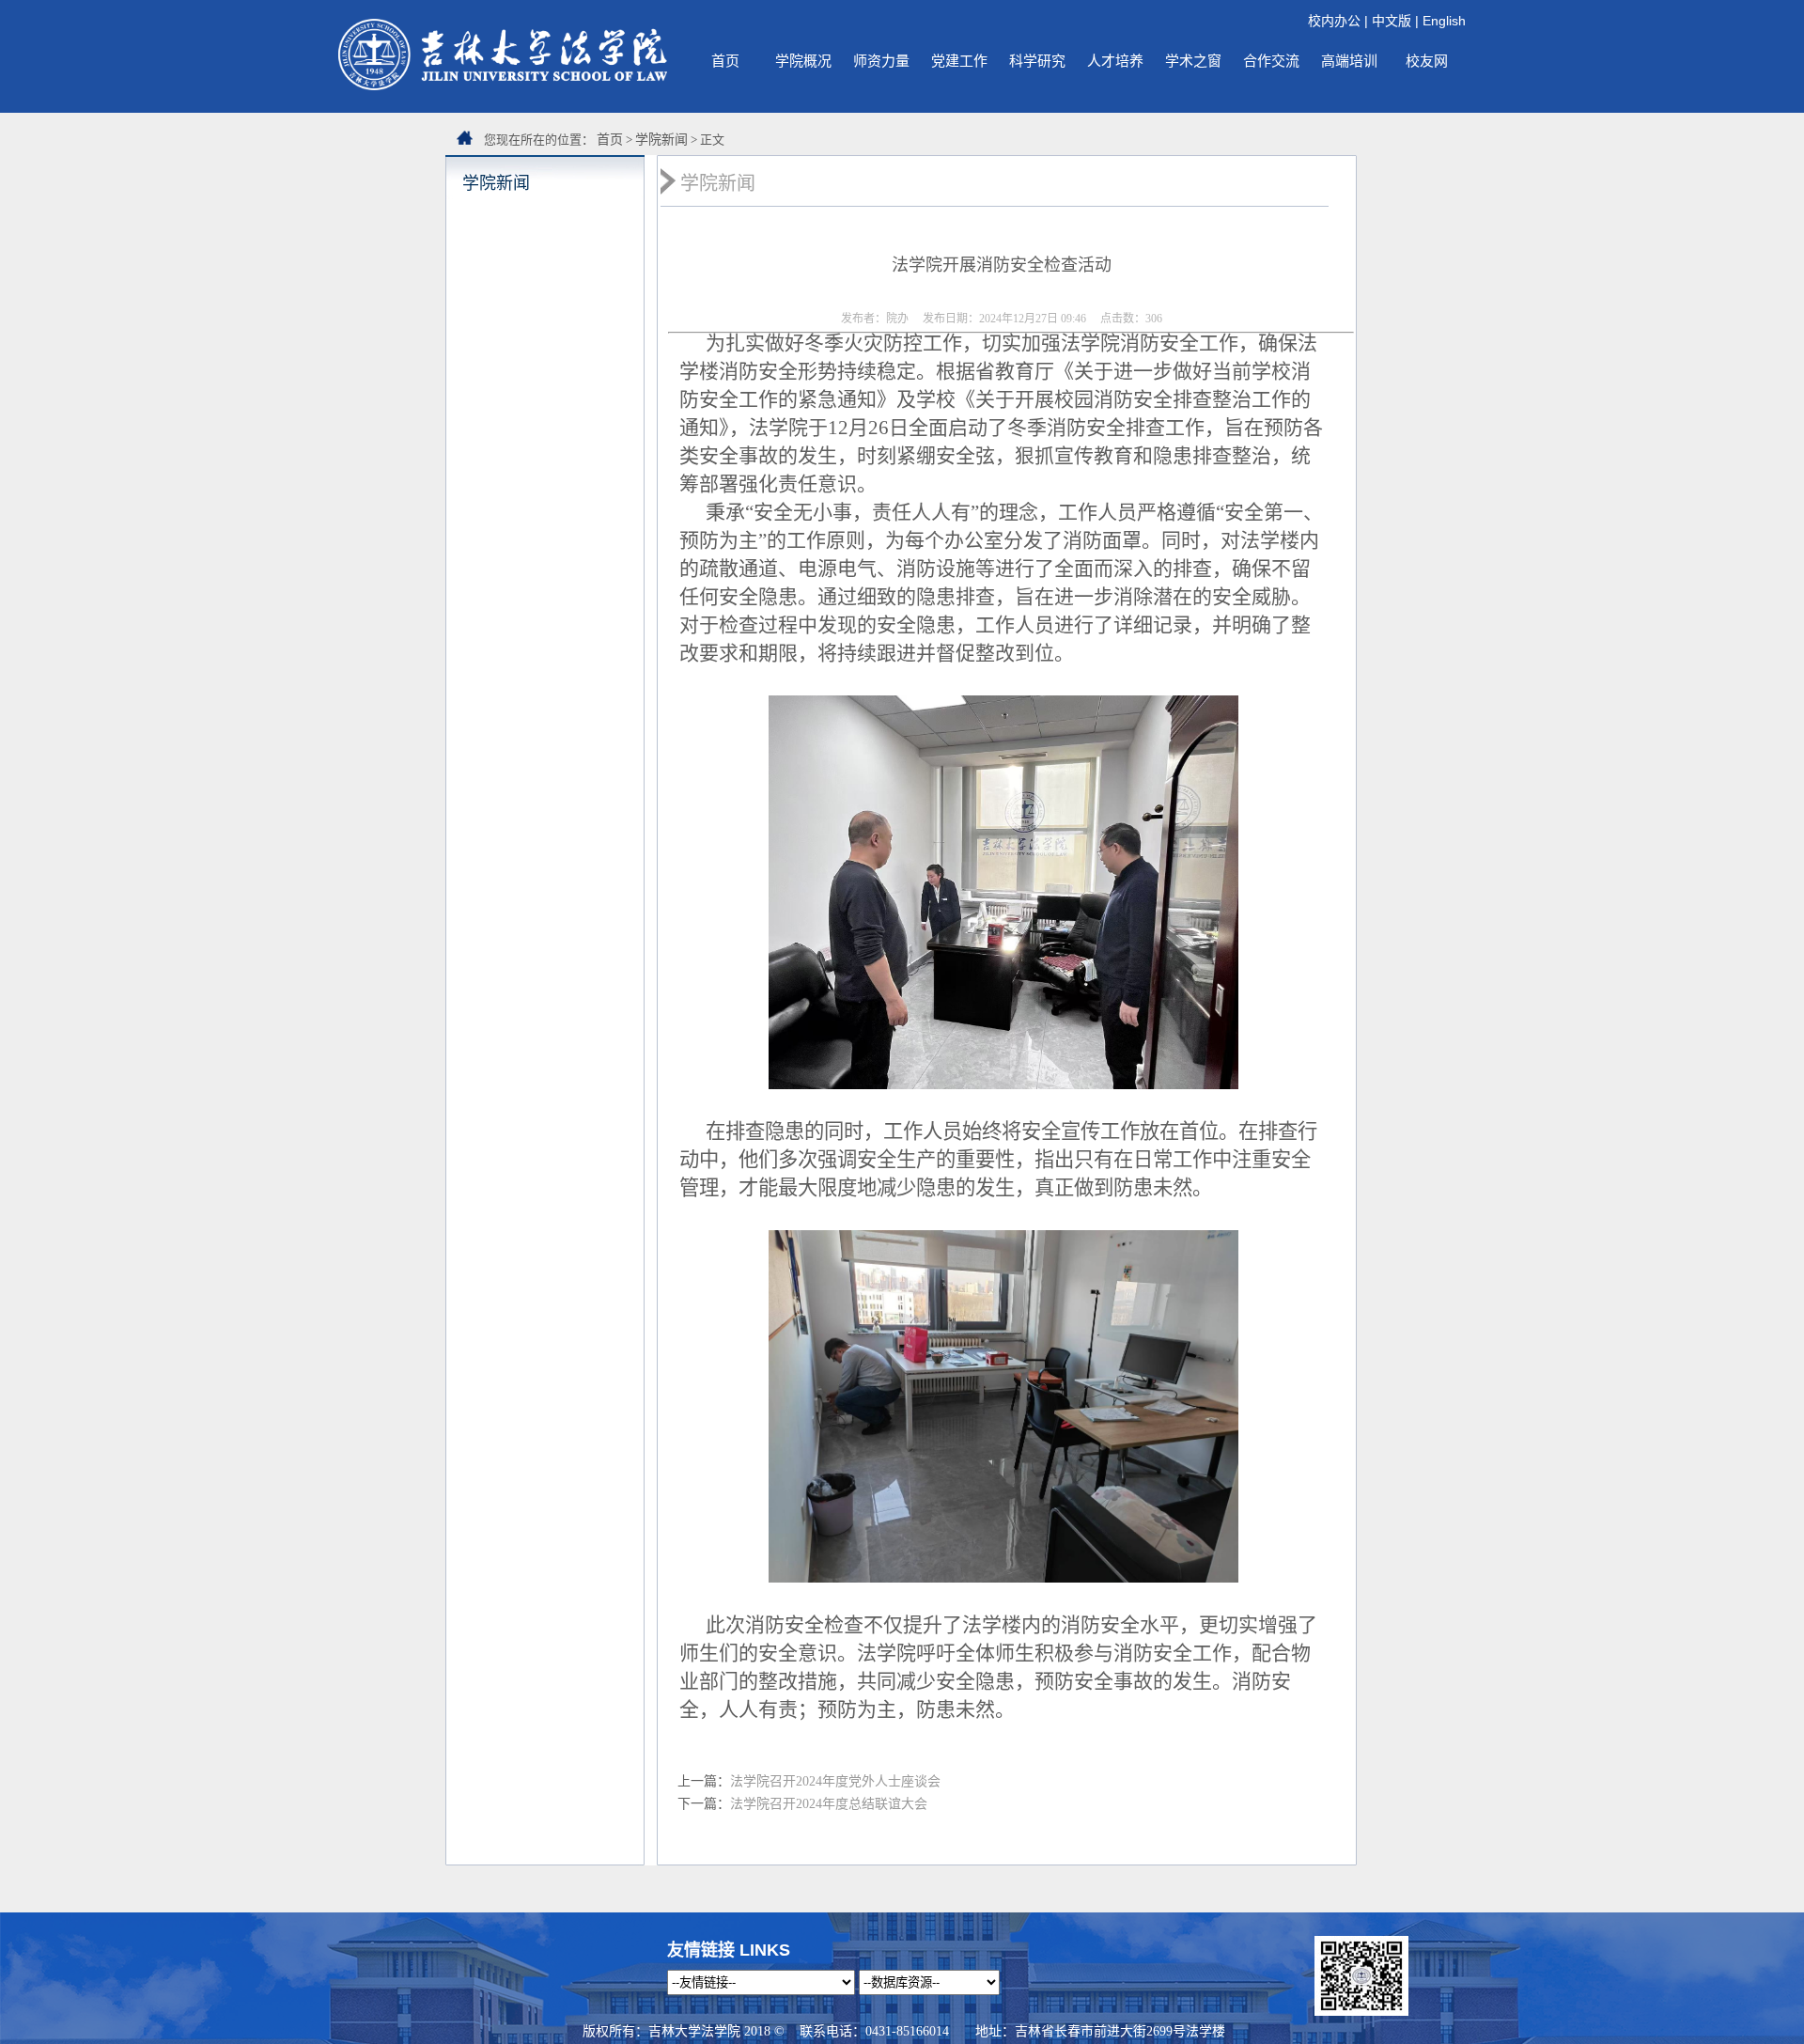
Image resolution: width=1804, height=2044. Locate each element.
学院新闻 (661, 140)
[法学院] (503, 86)
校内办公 (1334, 21)
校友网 (1427, 61)
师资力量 (881, 61)
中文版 (1392, 21)
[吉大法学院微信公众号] (1361, 2011)
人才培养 (1115, 61)
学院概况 (803, 61)
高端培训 (1349, 61)
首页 (725, 61)
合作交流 (1271, 61)
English (1444, 21)
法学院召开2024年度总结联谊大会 (829, 1804)
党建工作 (959, 61)
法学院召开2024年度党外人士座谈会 (835, 1781)
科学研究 (1037, 61)
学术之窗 (1193, 61)
